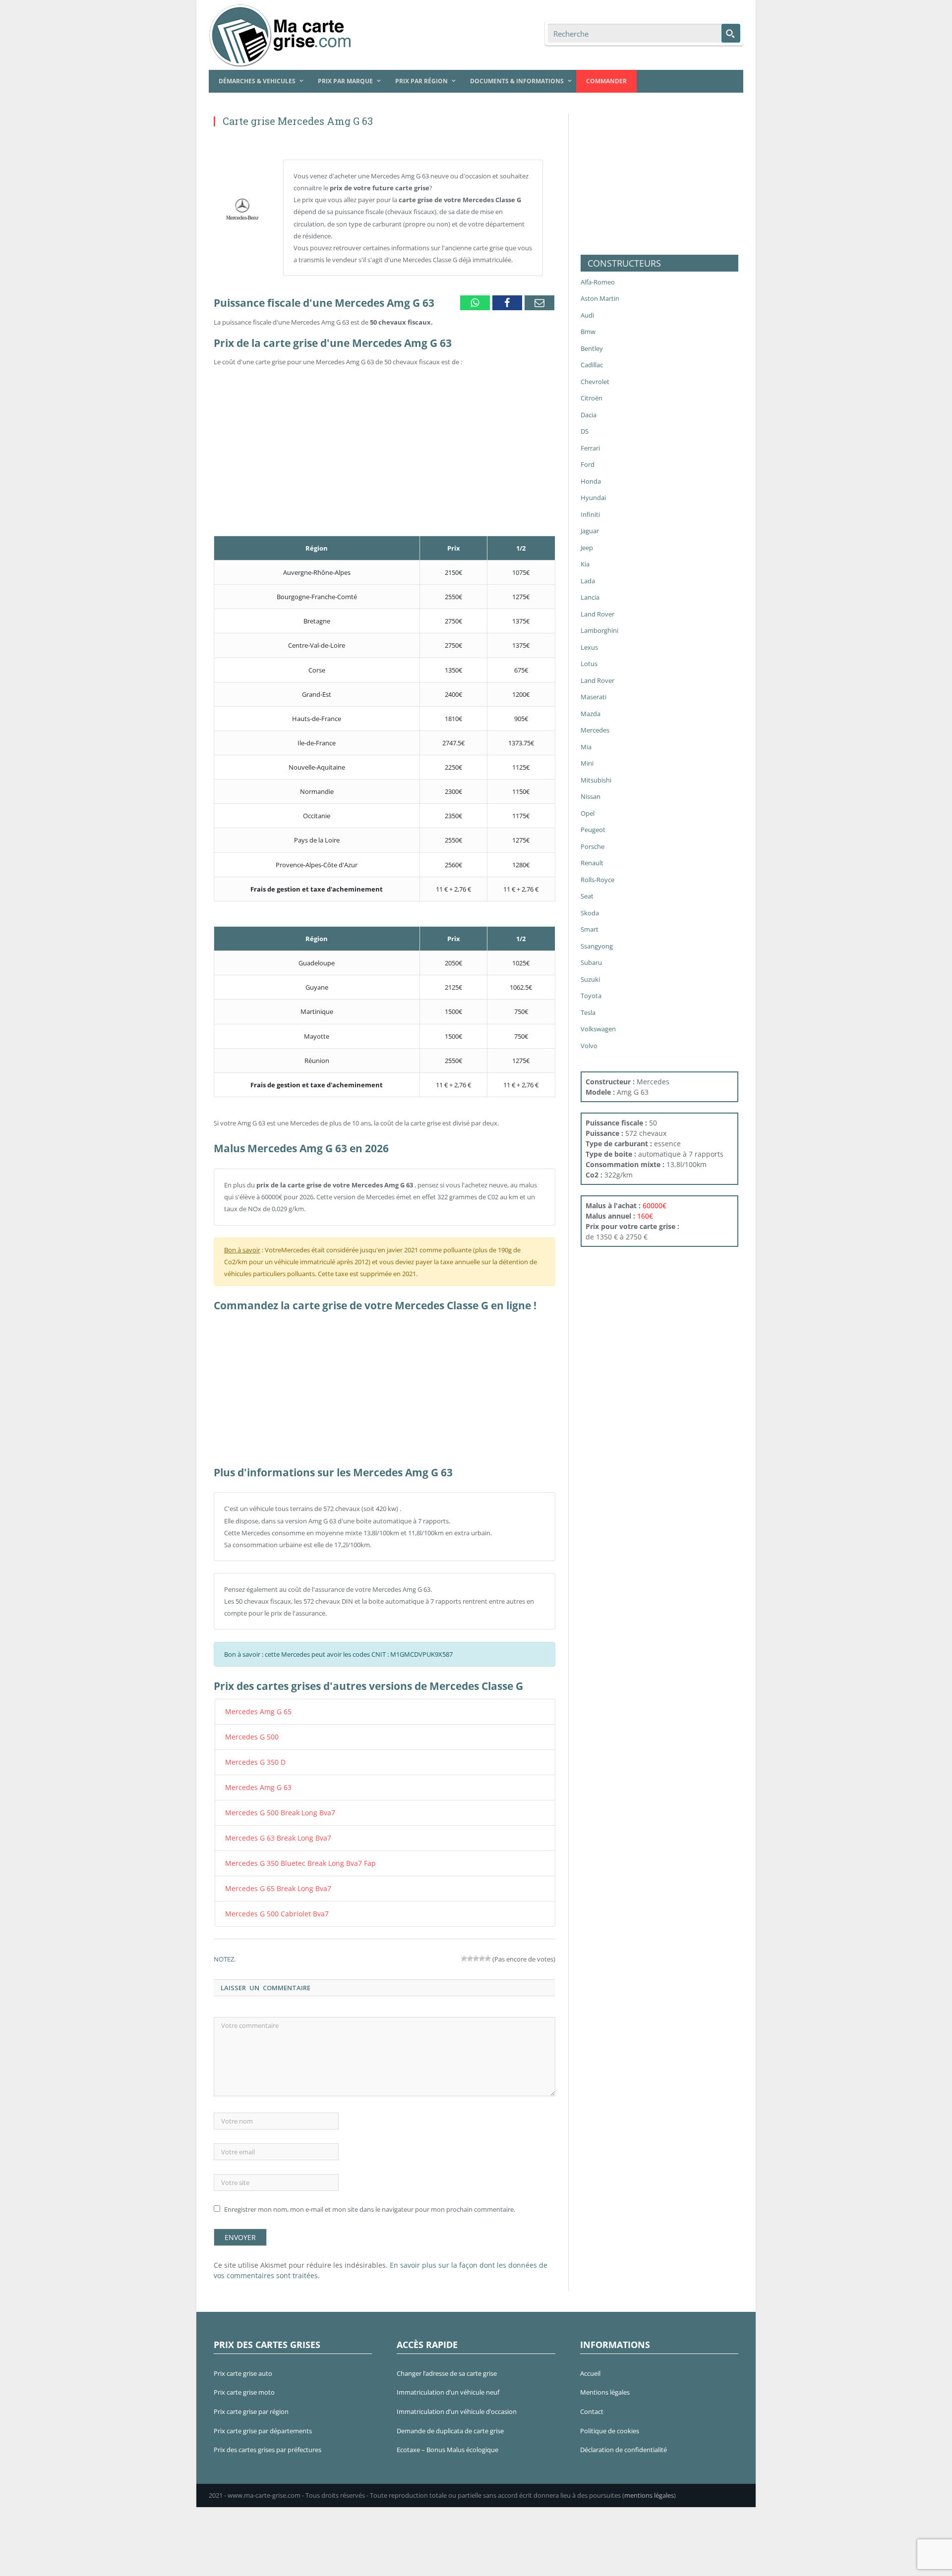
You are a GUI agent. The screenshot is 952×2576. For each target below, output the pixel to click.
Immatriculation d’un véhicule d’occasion (457, 2403)
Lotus (589, 664)
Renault (592, 863)
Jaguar (590, 531)
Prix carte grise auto (243, 2365)
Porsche (593, 846)
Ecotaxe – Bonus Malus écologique (447, 2442)
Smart (590, 929)
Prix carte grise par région (251, 2403)
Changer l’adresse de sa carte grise (447, 2365)
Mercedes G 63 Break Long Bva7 (272, 1833)
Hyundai (593, 498)
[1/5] (464, 1951)
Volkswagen (598, 1029)
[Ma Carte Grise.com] (283, 33)
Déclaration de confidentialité (624, 2442)
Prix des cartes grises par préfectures (268, 2442)
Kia (585, 564)
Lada (588, 581)
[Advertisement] (385, 438)
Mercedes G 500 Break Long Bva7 (274, 1809)
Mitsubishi (596, 780)
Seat (587, 896)
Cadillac (592, 365)
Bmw (588, 332)
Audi (587, 315)
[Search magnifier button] (731, 33)
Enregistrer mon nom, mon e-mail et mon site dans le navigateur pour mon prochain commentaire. (370, 2201)
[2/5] (470, 1951)
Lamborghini (599, 630)
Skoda (590, 913)
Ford (588, 464)
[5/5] (488, 1951)
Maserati (594, 697)
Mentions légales (605, 2384)
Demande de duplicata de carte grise (450, 2422)
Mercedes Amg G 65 (254, 1711)
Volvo (589, 1046)
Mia (586, 747)
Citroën (592, 398)
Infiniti (590, 514)
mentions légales (649, 2487)
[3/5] (476, 1951)
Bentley (592, 348)
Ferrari (590, 448)
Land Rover (597, 614)
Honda (591, 481)
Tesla (588, 1012)
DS (585, 431)
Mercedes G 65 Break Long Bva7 (272, 1882)
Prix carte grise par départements (263, 2422)
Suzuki (590, 979)
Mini (587, 763)
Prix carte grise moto (244, 2384)
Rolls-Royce (597, 880)
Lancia (590, 597)
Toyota (591, 996)
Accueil (590, 2365)
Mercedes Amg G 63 (254, 1785)
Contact (592, 2403)
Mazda (591, 714)
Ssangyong (597, 946)
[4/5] (482, 1951)
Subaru (591, 962)
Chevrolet (595, 382)
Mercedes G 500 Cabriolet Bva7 (270, 1906)
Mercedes (595, 730)
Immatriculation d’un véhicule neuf (448, 2384)
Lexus (589, 647)
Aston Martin (600, 298)
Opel (588, 813)
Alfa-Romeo (598, 282)
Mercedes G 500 (248, 1736)
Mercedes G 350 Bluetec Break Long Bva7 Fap (292, 1857)
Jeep (587, 548)
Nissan (591, 796)
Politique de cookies (610, 2422)
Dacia (589, 415)
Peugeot (593, 830)
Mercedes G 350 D (251, 1760)
